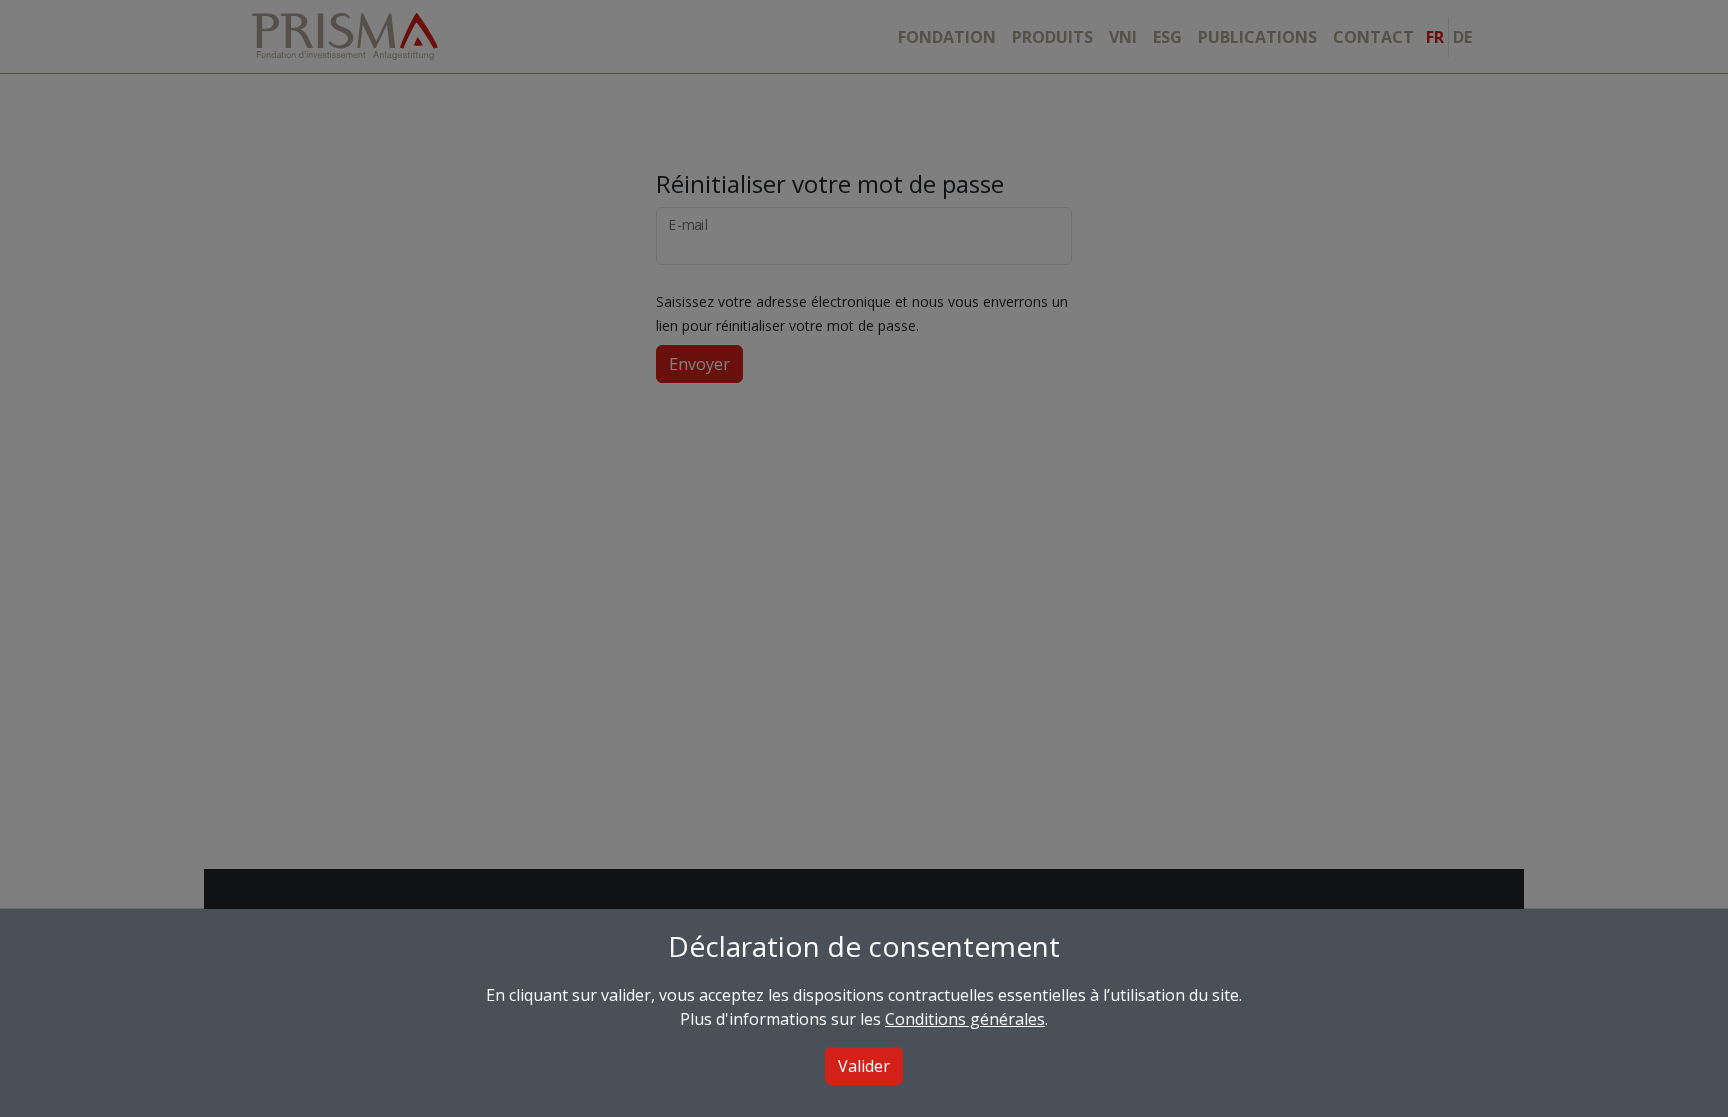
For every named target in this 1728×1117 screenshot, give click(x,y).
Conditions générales (965, 1019)
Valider (864, 1066)
